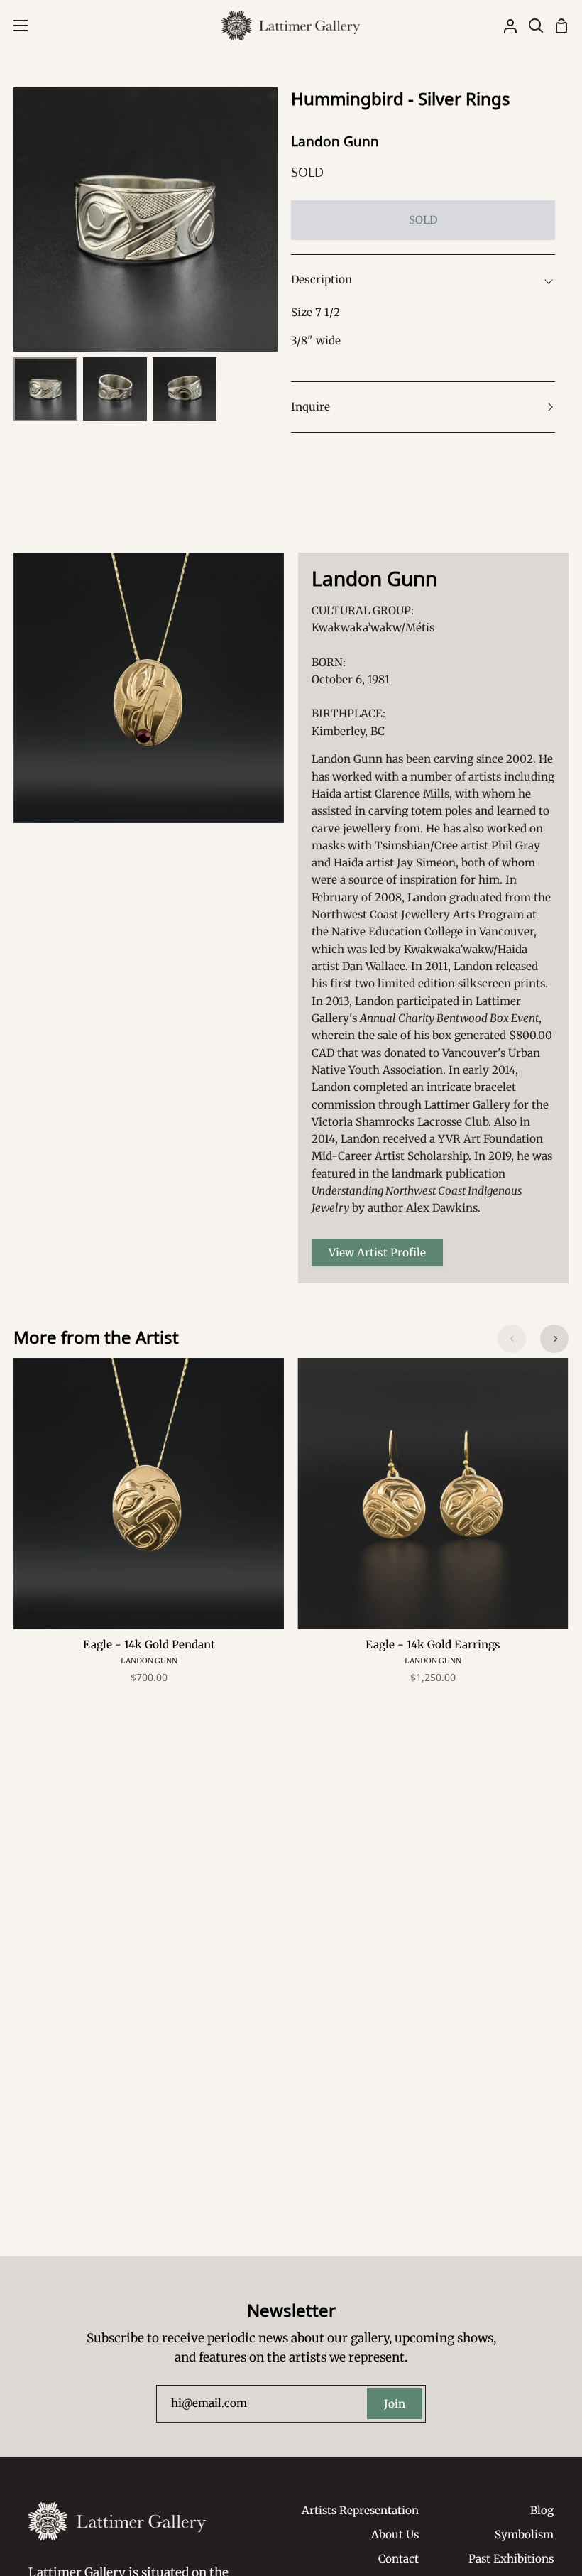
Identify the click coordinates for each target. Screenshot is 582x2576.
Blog (542, 2510)
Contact (399, 2559)
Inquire (311, 407)
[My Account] (505, 26)
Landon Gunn (335, 141)
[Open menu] (15, 26)
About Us (395, 2534)
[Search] (530, 26)
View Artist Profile (377, 1252)
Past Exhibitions (511, 2559)
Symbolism (524, 2534)
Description (322, 279)
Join (395, 2404)
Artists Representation (360, 2510)
